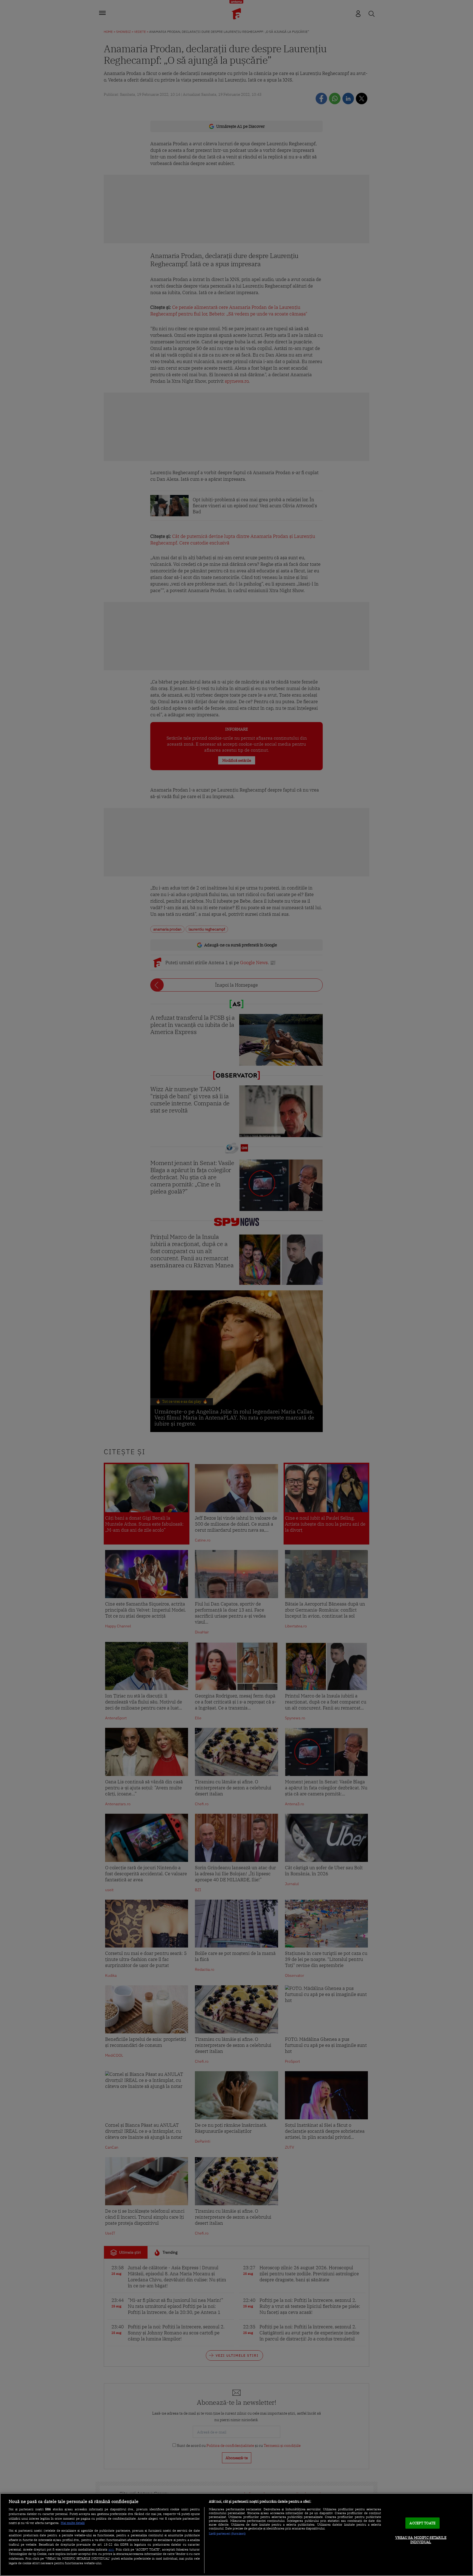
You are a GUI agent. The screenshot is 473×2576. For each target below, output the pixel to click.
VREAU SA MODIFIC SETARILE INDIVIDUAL (421, 2540)
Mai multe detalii (73, 2523)
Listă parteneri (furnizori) (227, 2534)
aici (111, 2549)
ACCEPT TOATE (422, 2523)
